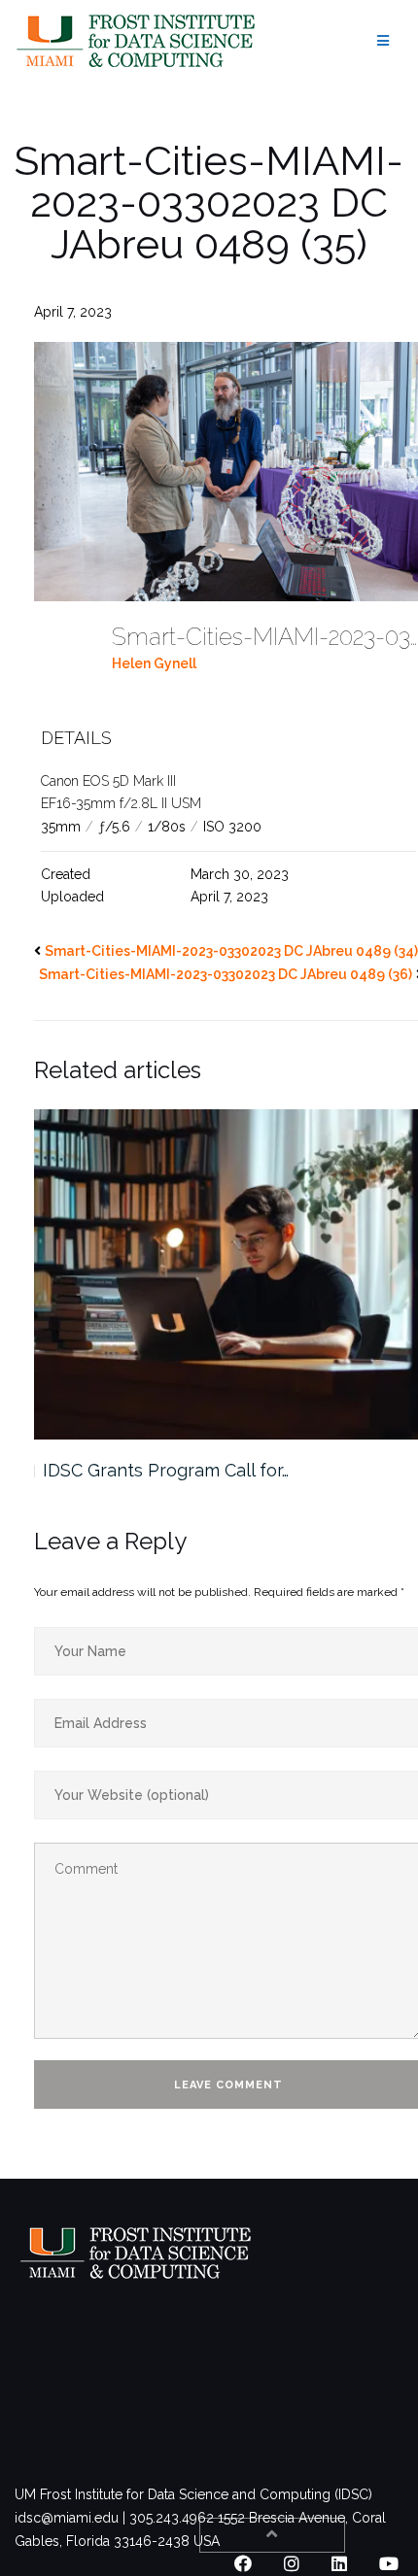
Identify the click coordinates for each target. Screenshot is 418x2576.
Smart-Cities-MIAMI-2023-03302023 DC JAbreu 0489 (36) (226, 974)
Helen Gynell (154, 663)
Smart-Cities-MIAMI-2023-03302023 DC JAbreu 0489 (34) (231, 951)
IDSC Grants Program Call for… (166, 1470)
